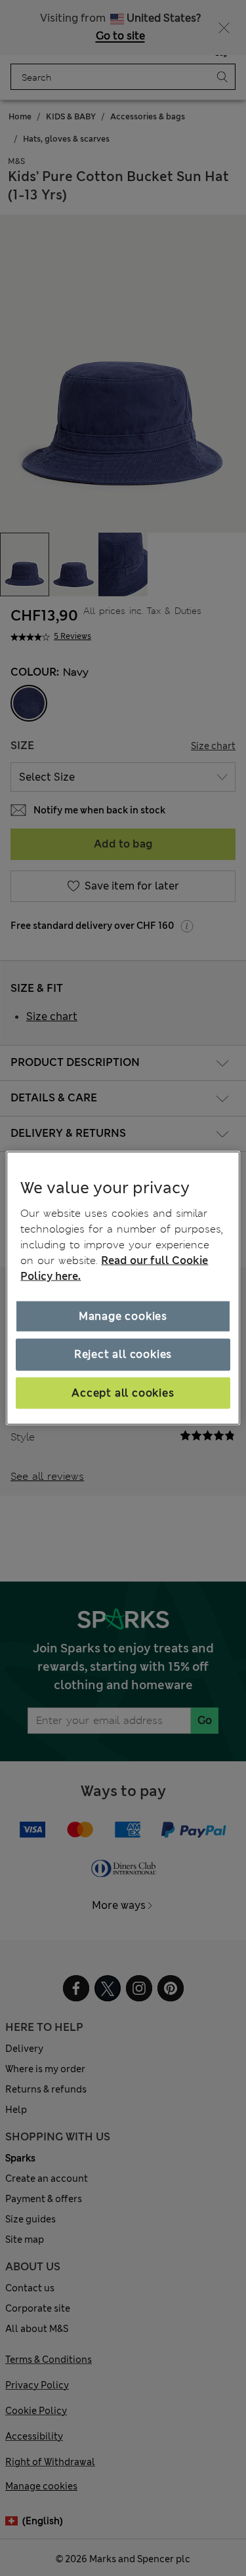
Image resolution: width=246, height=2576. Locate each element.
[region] (123, 1288)
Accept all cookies (123, 1392)
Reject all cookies (123, 1354)
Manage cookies (123, 1316)
